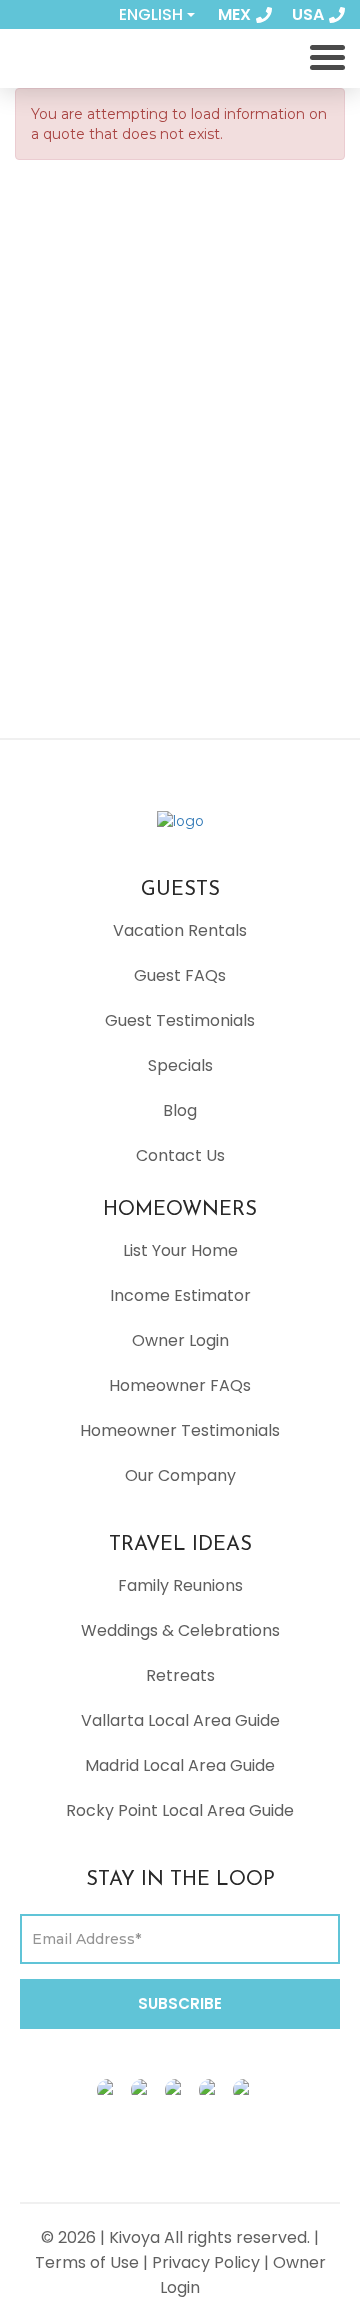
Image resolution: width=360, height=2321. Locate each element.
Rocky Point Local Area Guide (180, 1810)
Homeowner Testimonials (180, 1430)
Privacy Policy (206, 2262)
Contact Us (180, 1155)
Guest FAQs (180, 975)
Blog (180, 1110)
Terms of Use (87, 2262)
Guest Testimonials (180, 1020)
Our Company (180, 1475)
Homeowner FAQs (180, 1385)
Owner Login (180, 1340)
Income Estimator (180, 1295)
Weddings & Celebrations (180, 1630)
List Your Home (180, 1250)
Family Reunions (180, 1585)
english (151, 14)
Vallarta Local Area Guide (180, 1720)
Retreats (180, 1675)
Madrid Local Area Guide (180, 1765)
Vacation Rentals (180, 930)
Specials (180, 1065)
